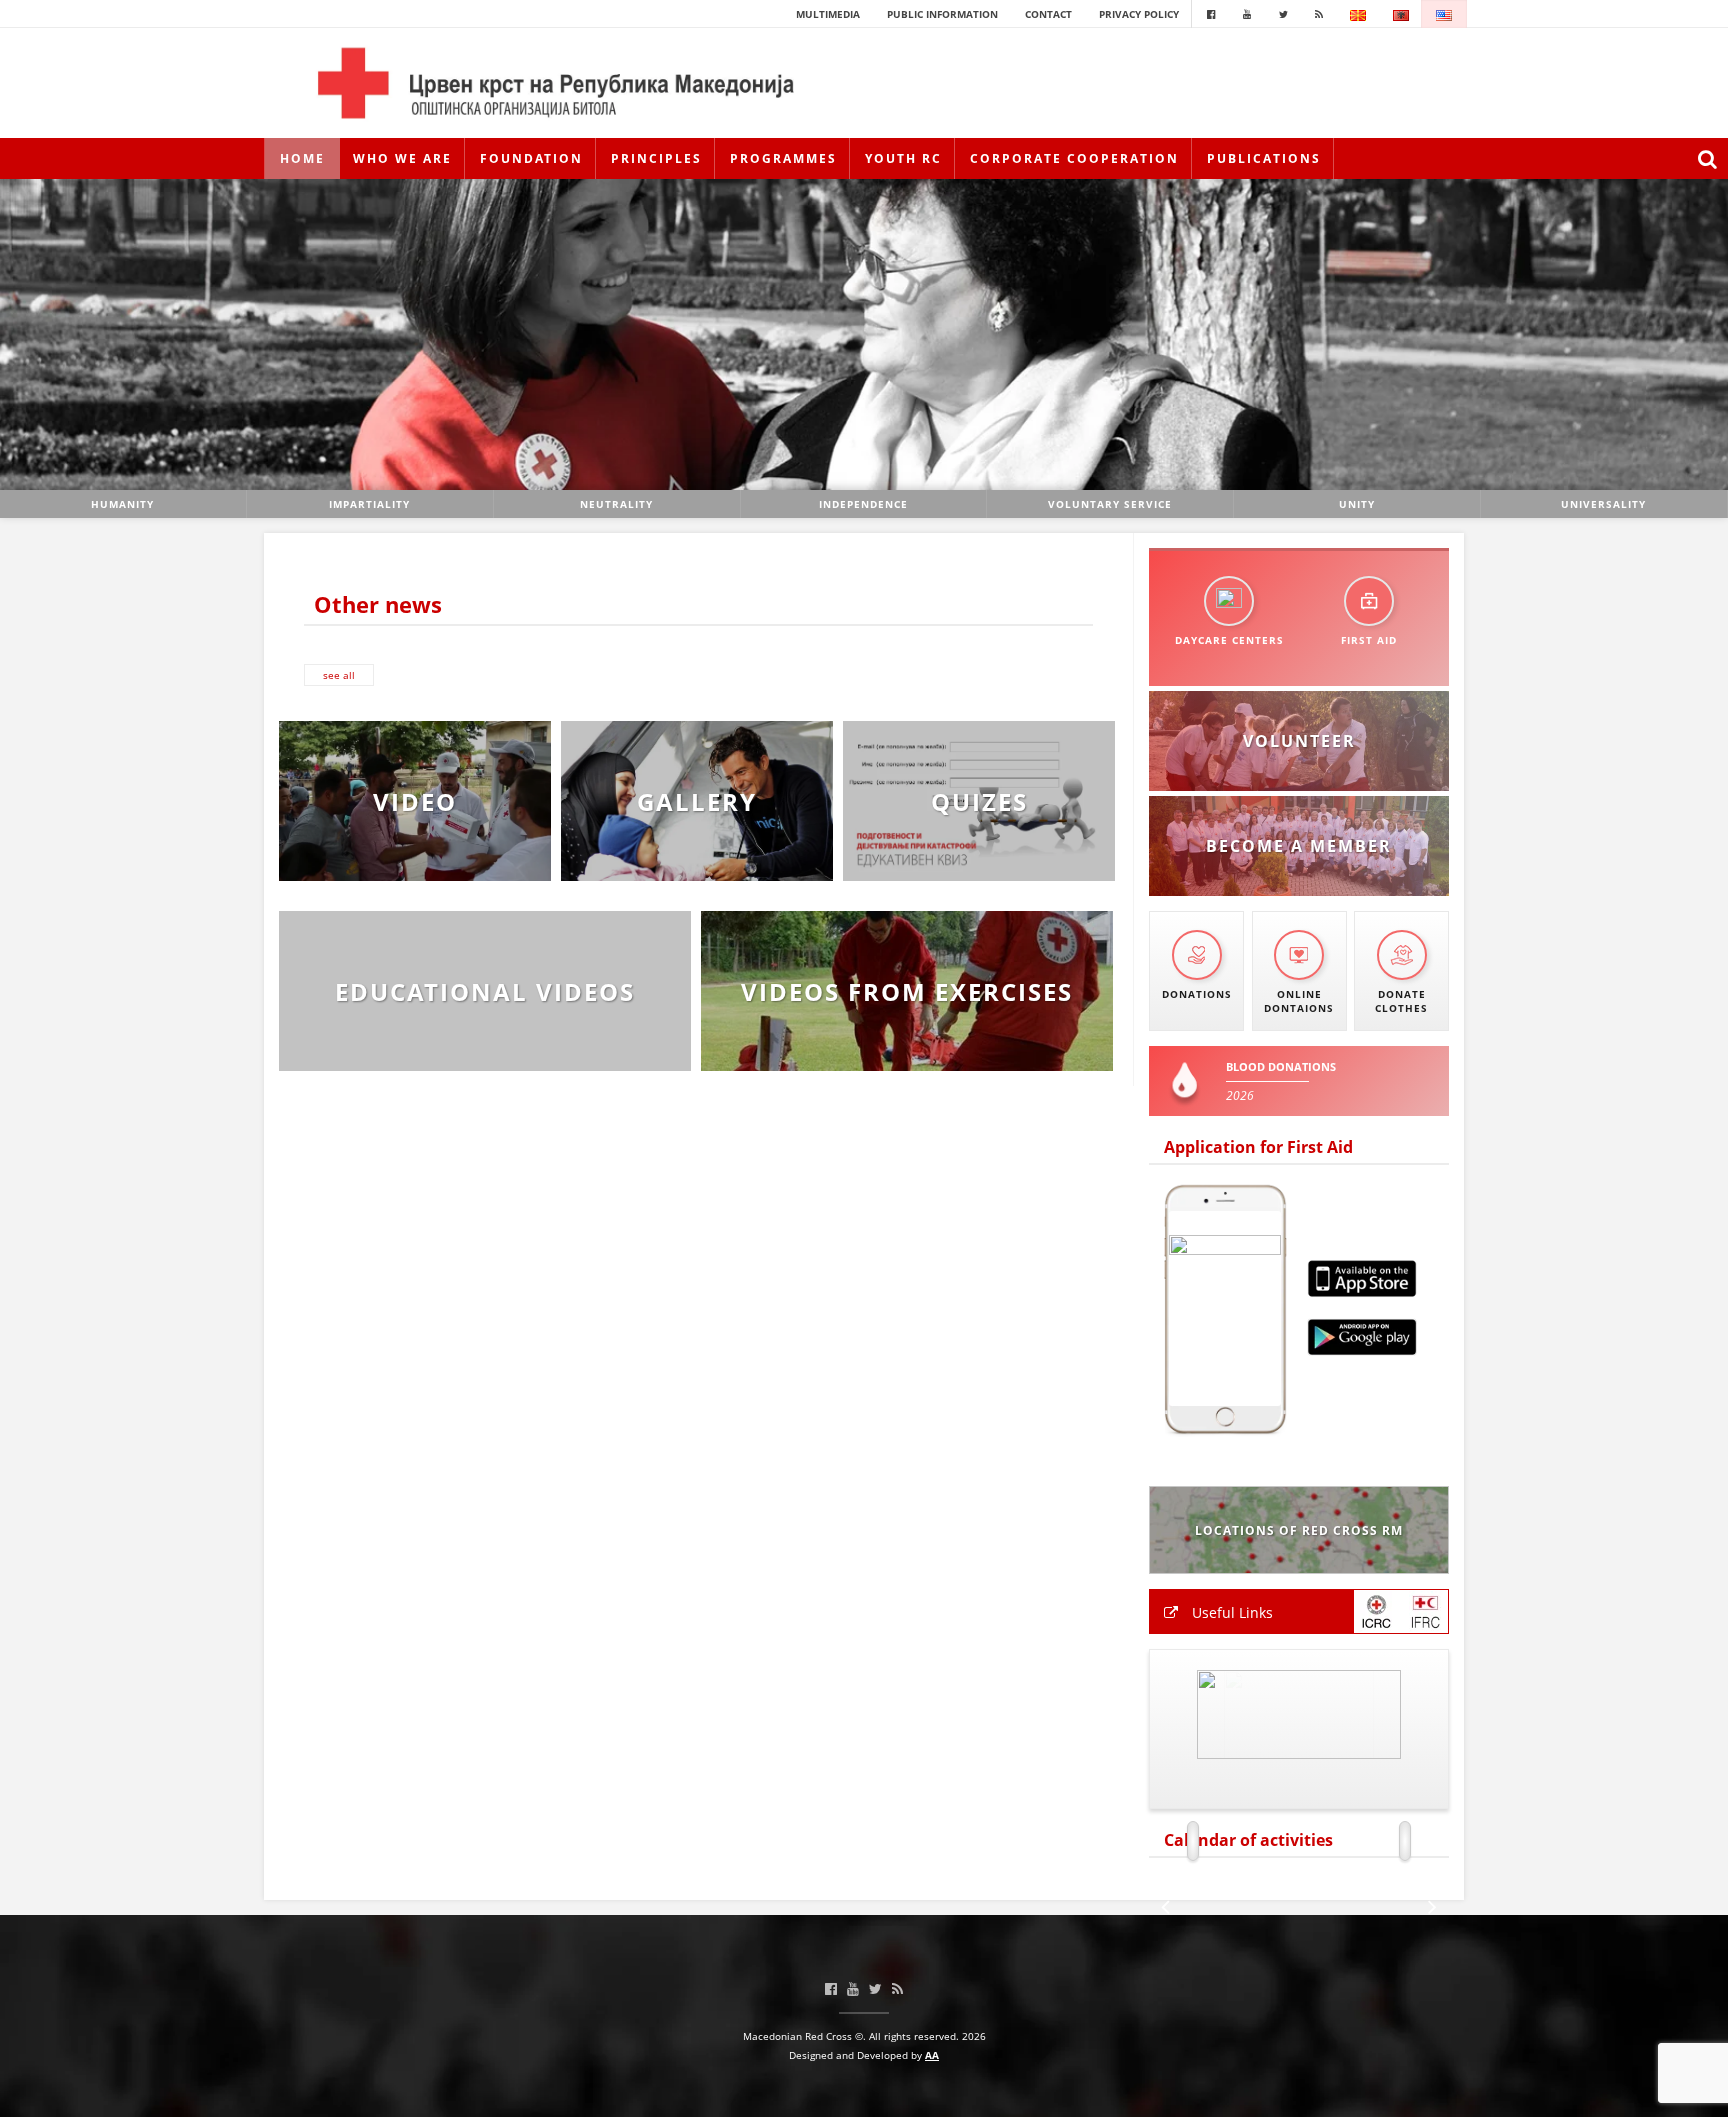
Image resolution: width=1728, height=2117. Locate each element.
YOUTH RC (903, 158)
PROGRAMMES (783, 158)
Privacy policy (1139, 14)
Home (302, 158)
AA (932, 2055)
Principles (656, 158)
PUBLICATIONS (1264, 158)
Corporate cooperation (1074, 158)
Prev (26, 334)
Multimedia (828, 14)
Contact (1048, 14)
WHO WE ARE (402, 158)
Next (1702, 334)
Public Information (942, 14)
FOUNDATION (531, 158)
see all (339, 675)
